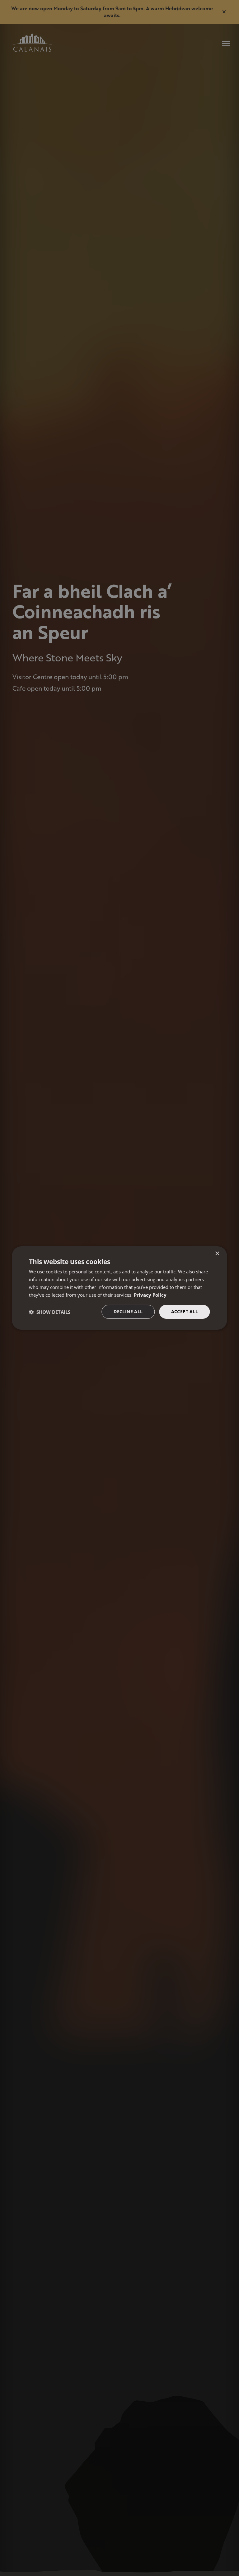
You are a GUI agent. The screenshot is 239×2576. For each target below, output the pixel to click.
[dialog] (119, 1288)
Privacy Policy (150, 1295)
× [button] (217, 1254)
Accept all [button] (185, 1311)
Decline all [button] (128, 1311)
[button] (50, 1312)
